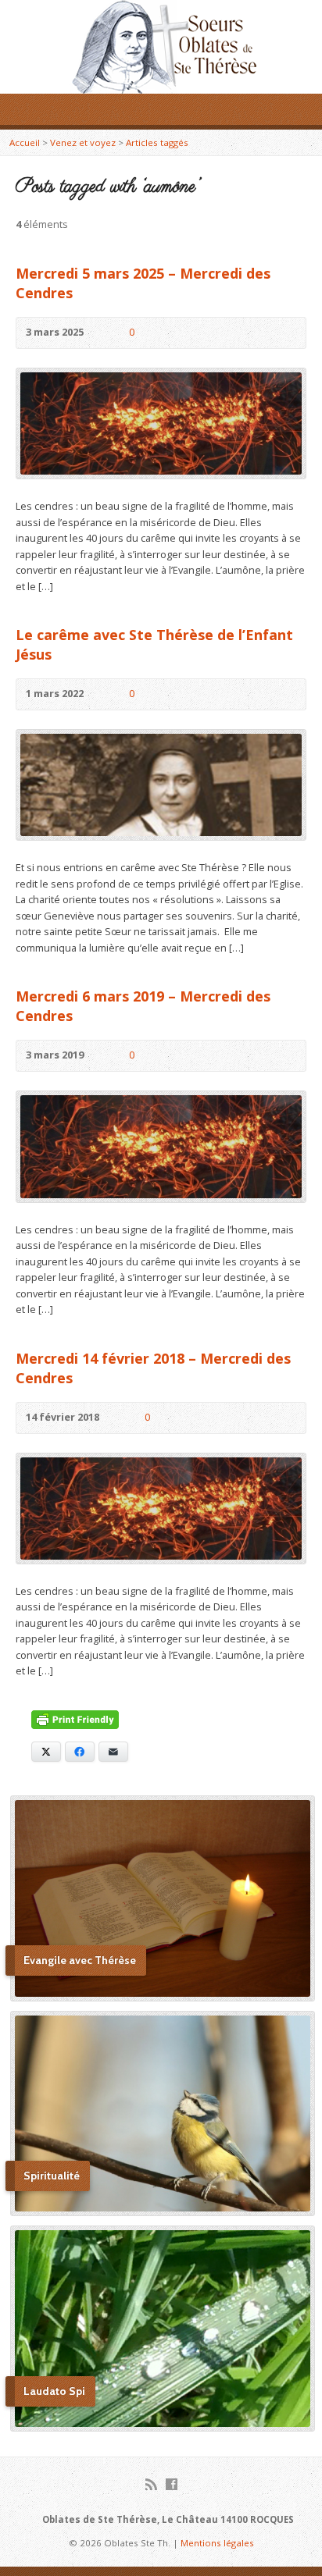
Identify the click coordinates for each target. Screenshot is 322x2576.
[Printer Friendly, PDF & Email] (75, 1720)
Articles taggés (157, 142)
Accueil (25, 142)
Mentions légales (217, 2543)
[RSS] (151, 2484)
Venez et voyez (83, 142)
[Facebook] (172, 2484)
